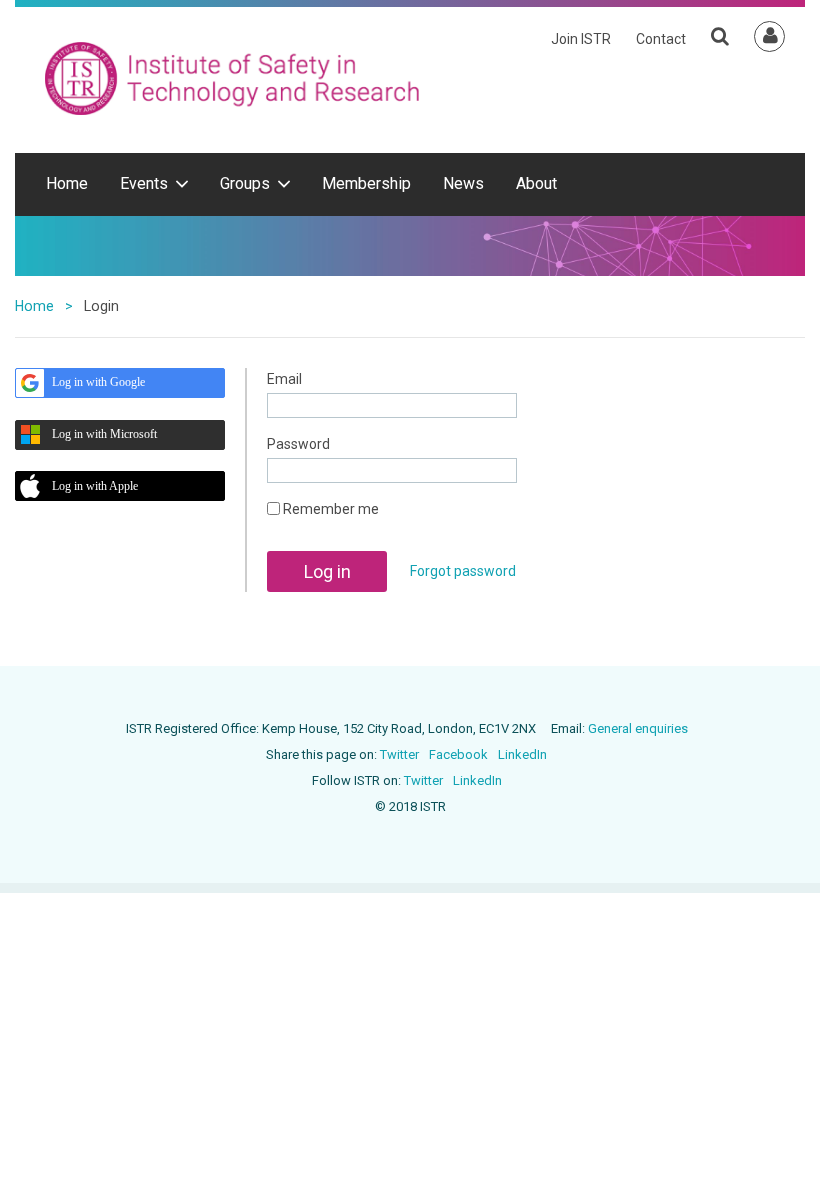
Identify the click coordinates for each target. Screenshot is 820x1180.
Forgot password (463, 571)
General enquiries (638, 728)
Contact (661, 39)
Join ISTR (581, 39)
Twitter (399, 754)
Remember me (331, 509)
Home (34, 306)
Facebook (458, 754)
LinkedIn (522, 754)
